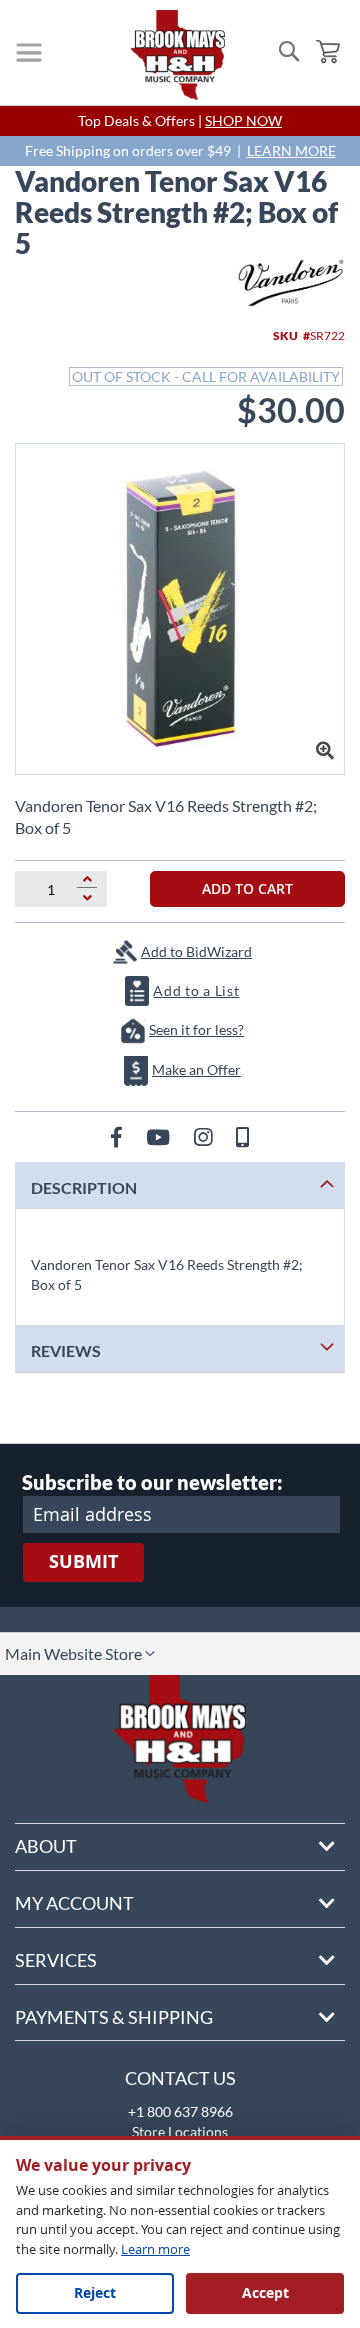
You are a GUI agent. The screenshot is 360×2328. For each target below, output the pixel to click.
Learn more (155, 2249)
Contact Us (180, 2078)
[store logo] (178, 55)
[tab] (180, 1185)
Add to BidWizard (196, 951)
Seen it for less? (196, 1029)
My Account (74, 1903)
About (46, 1846)
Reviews (66, 1350)
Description (84, 1187)
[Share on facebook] (118, 1136)
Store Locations (180, 2131)
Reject (95, 2292)
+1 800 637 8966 (180, 2111)
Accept (265, 2292)
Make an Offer (196, 1069)
